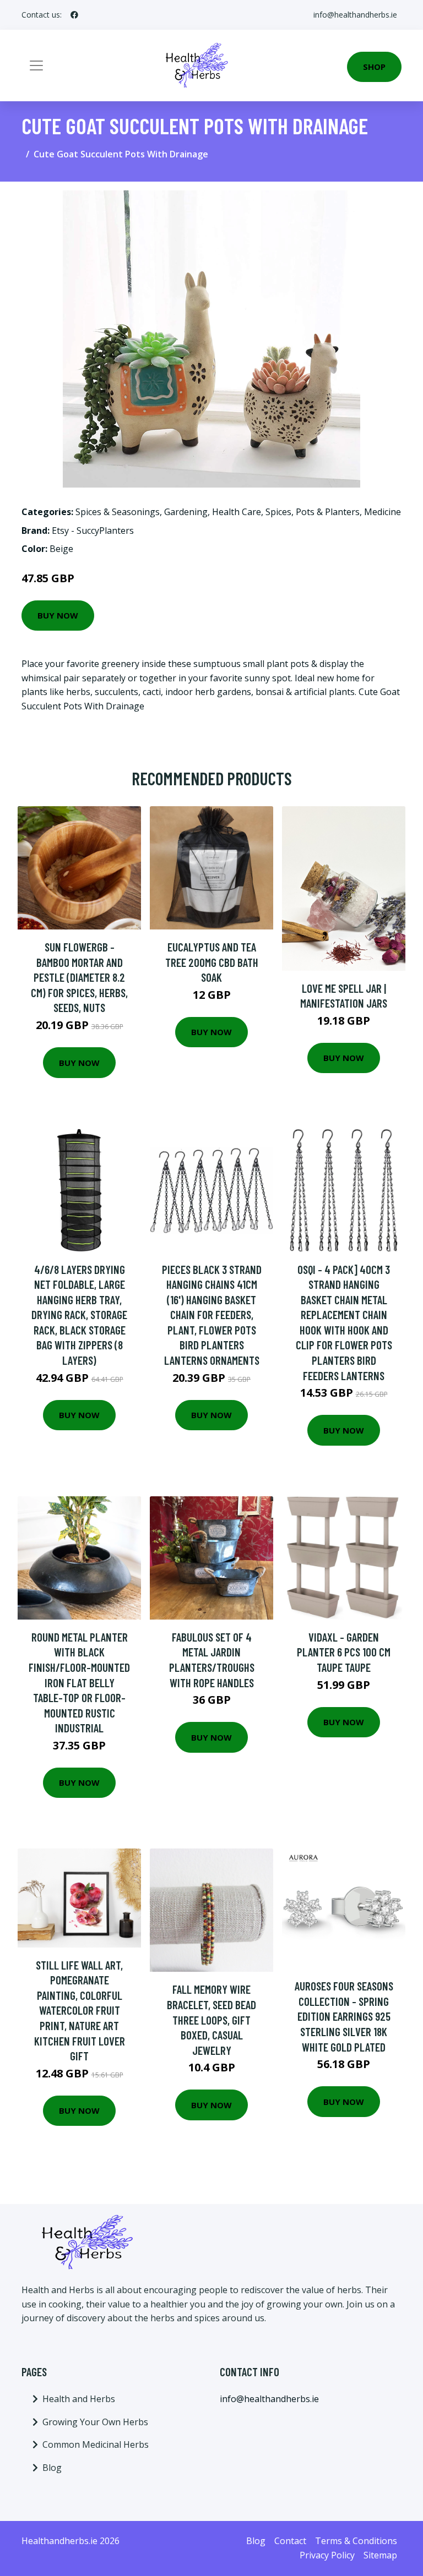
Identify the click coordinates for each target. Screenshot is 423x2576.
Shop (374, 67)
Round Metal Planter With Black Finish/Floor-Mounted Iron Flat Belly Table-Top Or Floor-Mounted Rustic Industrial (79, 1683)
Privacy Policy (327, 2555)
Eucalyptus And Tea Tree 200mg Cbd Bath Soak (212, 962)
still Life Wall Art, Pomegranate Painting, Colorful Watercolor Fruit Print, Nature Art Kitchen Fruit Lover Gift (80, 2011)
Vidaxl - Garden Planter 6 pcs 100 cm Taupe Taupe (344, 1652)
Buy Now (58, 615)
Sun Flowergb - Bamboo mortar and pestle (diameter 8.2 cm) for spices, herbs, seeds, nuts (79, 977)
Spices (278, 512)
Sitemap (380, 2555)
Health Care (237, 512)
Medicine (383, 512)
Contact (290, 2541)
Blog (52, 2468)
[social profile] (74, 15)
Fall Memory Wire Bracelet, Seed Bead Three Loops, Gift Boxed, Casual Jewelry (211, 2019)
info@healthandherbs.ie (355, 15)
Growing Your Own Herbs (95, 2422)
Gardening (186, 512)
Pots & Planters (328, 512)
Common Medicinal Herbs (96, 2444)
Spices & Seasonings (118, 512)
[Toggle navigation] (36, 65)
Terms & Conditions (356, 2541)
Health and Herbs (79, 2399)
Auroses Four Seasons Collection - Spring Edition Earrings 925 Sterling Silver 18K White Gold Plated (344, 2016)
